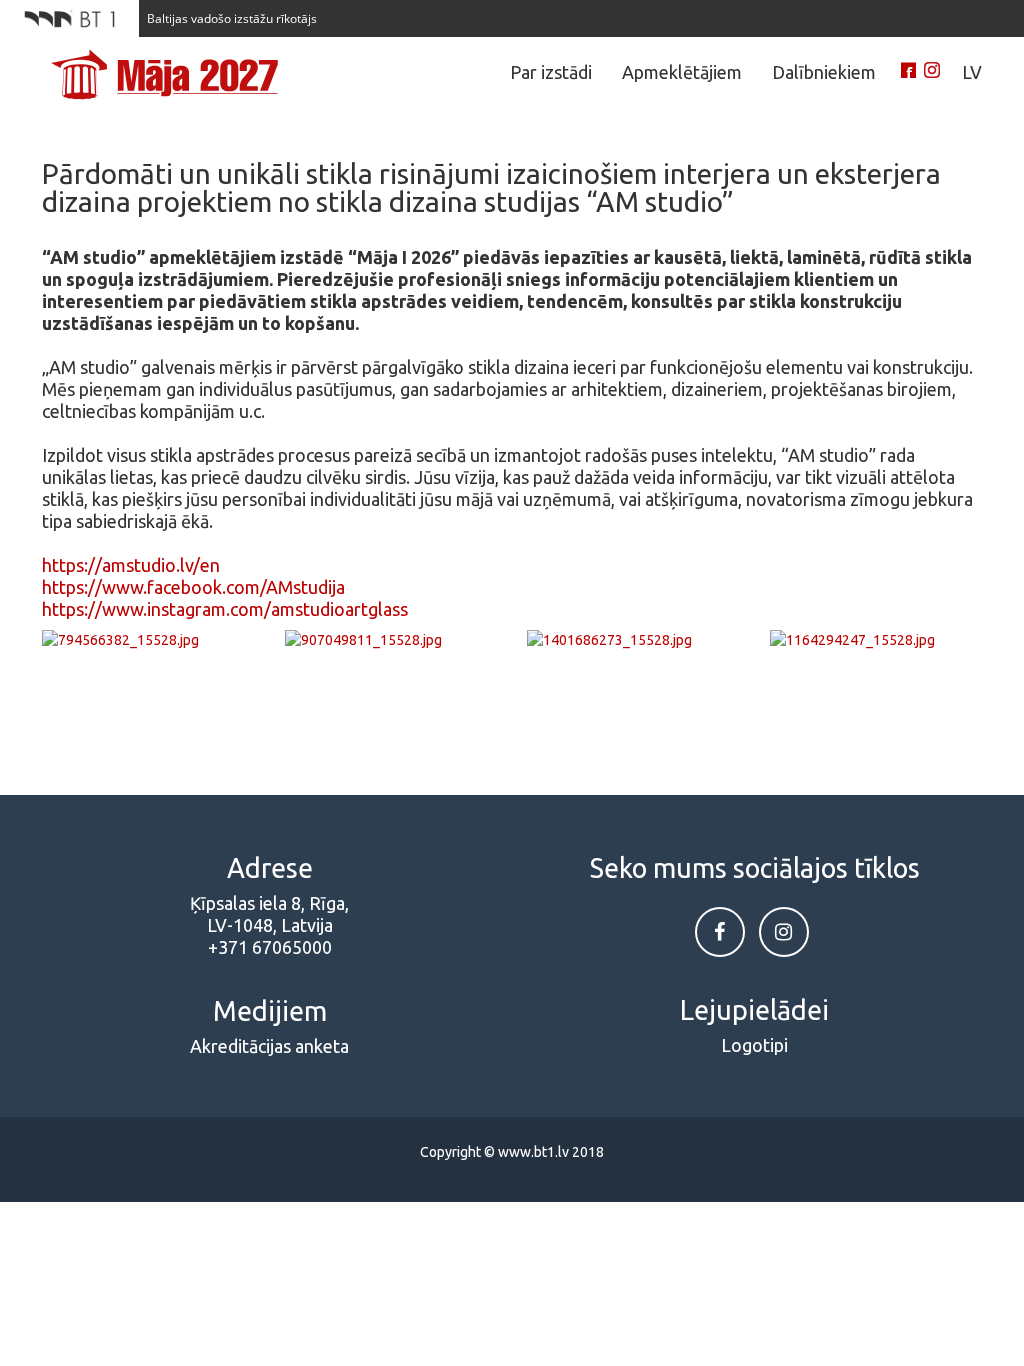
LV (972, 72)
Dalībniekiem (824, 72)
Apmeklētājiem (682, 72)
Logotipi (754, 1045)
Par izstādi (551, 72)
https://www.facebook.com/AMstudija (193, 587)
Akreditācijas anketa (269, 1046)
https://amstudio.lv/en (131, 565)
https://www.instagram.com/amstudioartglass (225, 609)
